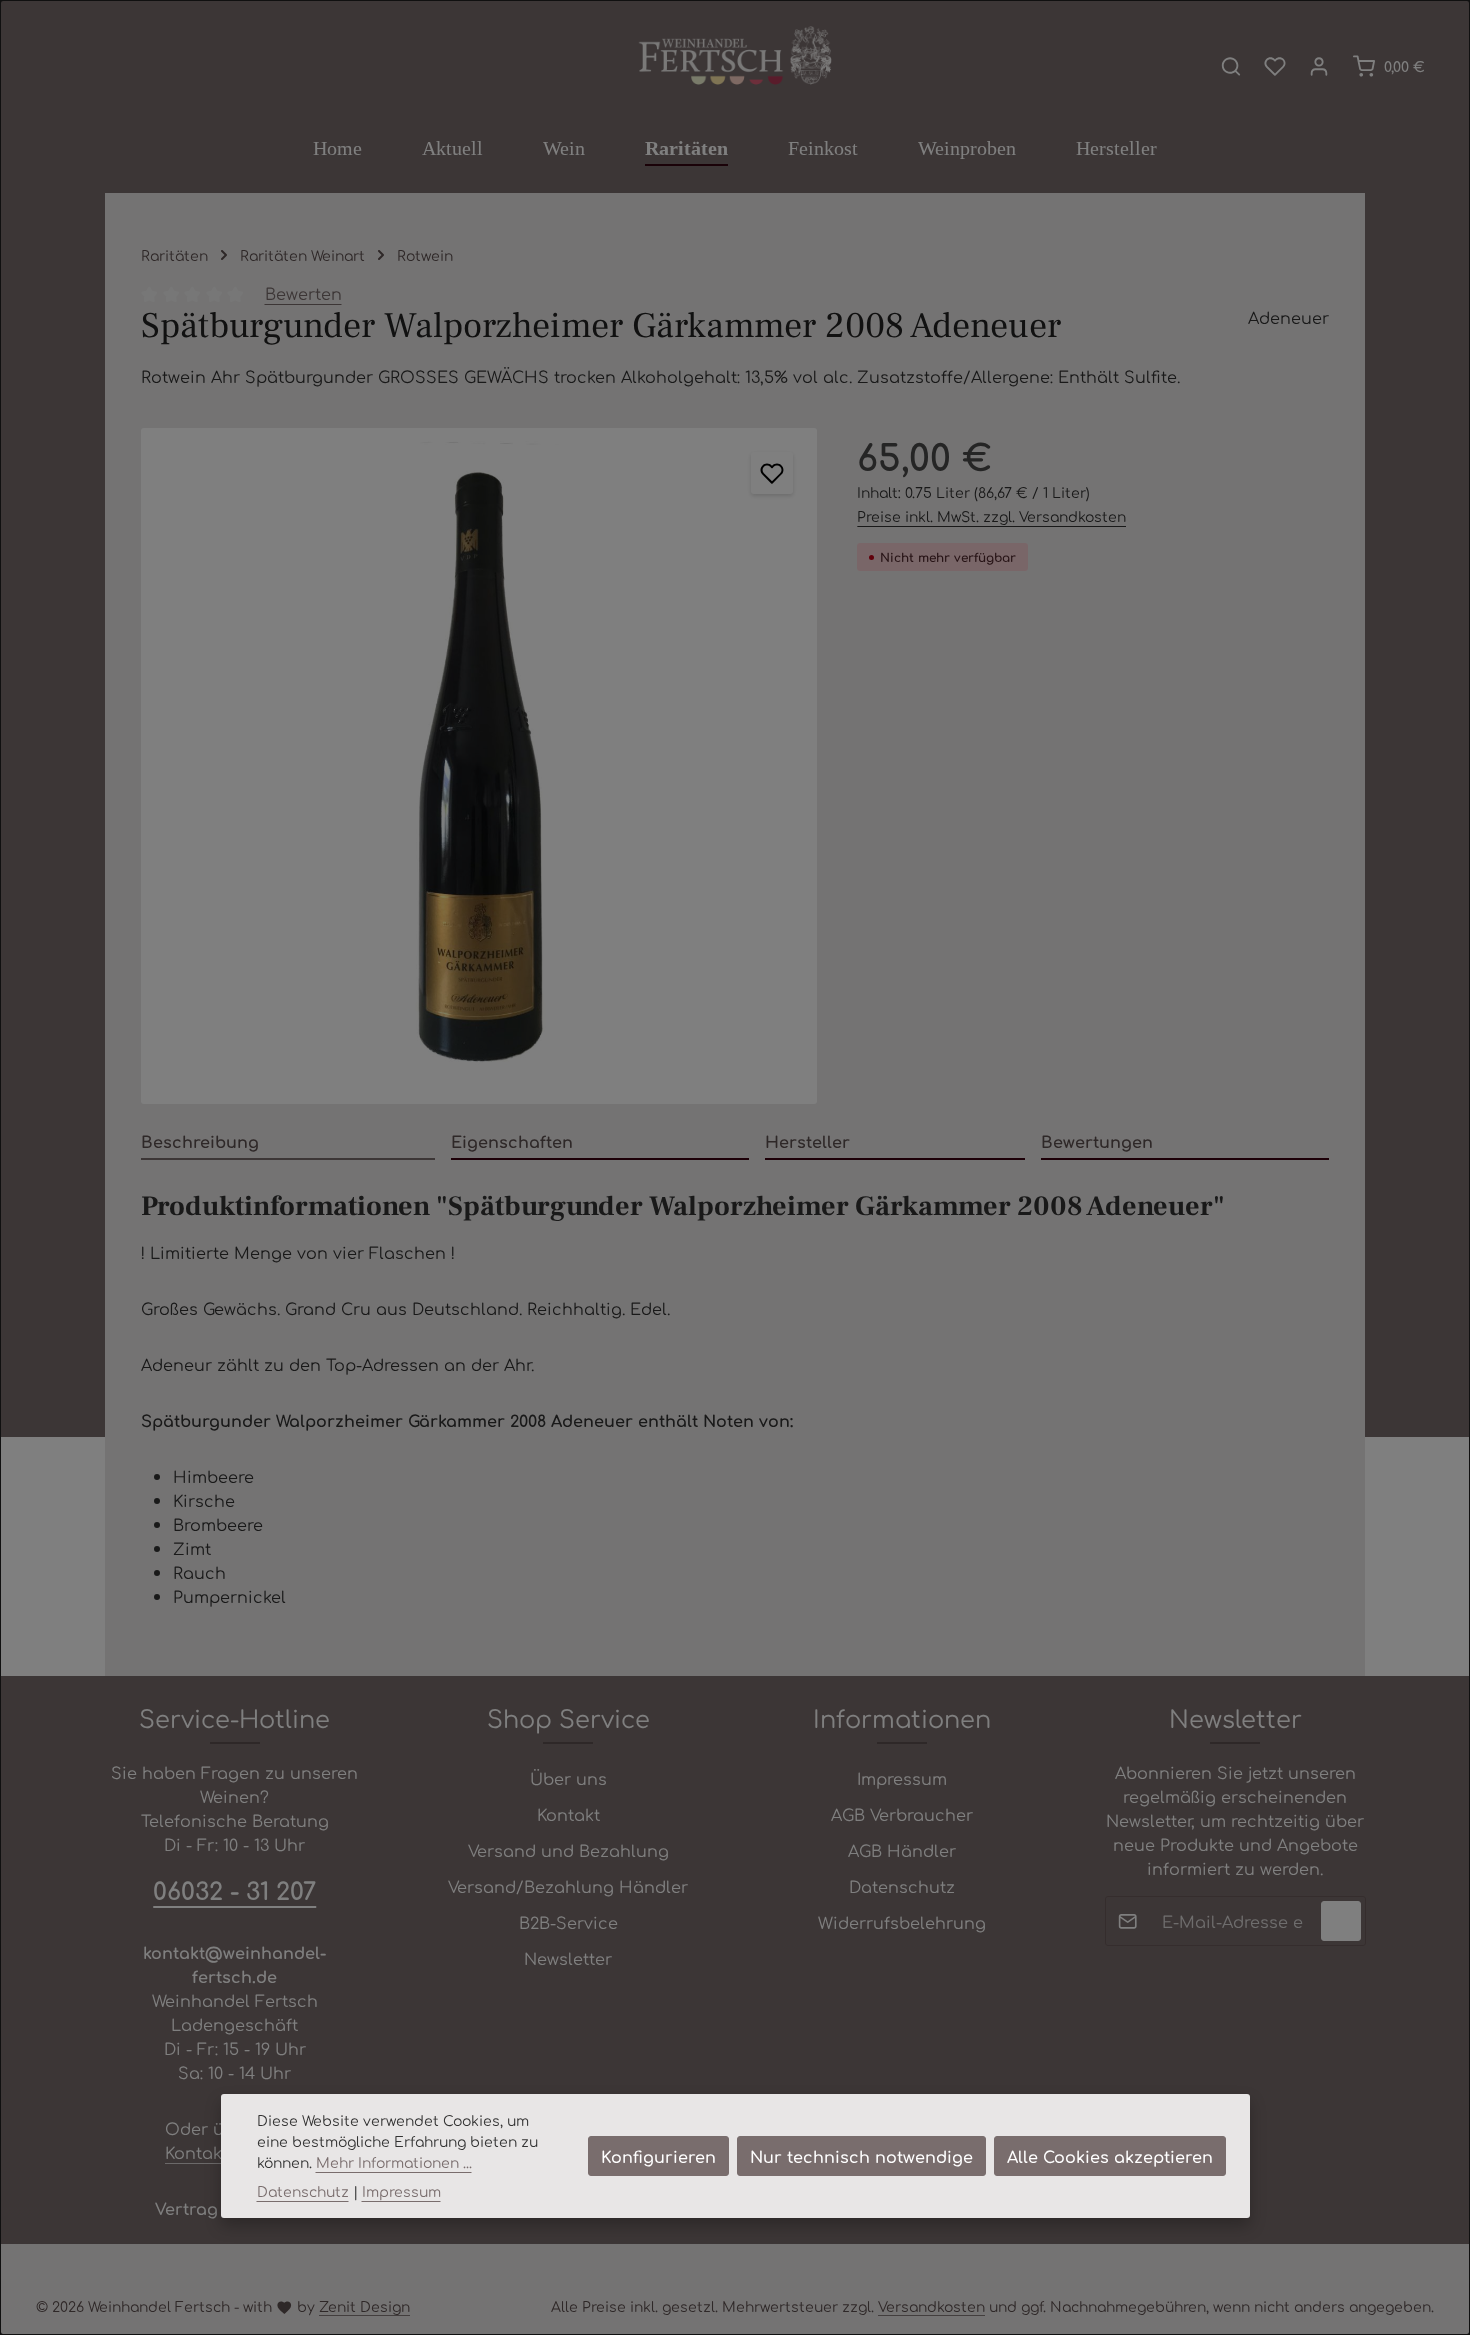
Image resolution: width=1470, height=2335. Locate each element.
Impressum (902, 1778)
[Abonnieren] (1341, 1921)
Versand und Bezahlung (568, 1850)
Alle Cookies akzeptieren (1110, 2156)
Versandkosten (931, 2306)
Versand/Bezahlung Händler (568, 1886)
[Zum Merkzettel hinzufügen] (772, 473)
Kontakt (568, 1814)
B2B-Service (568, 1922)
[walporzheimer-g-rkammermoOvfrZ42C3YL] (479, 766)
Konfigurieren (658, 2156)
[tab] (288, 1142)
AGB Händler (902, 1850)
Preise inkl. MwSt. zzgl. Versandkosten (991, 516)
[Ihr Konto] (1319, 66)
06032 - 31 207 (234, 1890)
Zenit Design (364, 2306)
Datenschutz (902, 1886)
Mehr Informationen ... (394, 2162)
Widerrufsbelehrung (902, 1922)
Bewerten (303, 293)
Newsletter (568, 1958)
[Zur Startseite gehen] (735, 57)
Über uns (568, 1778)
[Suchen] (1231, 66)
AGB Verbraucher (902, 1814)
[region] (479, 766)
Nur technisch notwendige (861, 2156)
